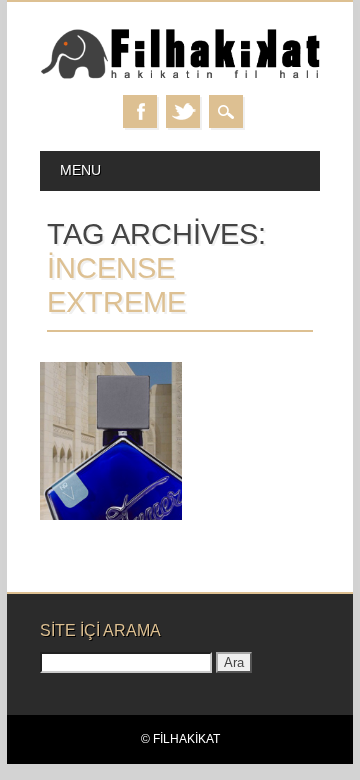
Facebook (140, 111)
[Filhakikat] (180, 75)
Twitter (183, 111)
